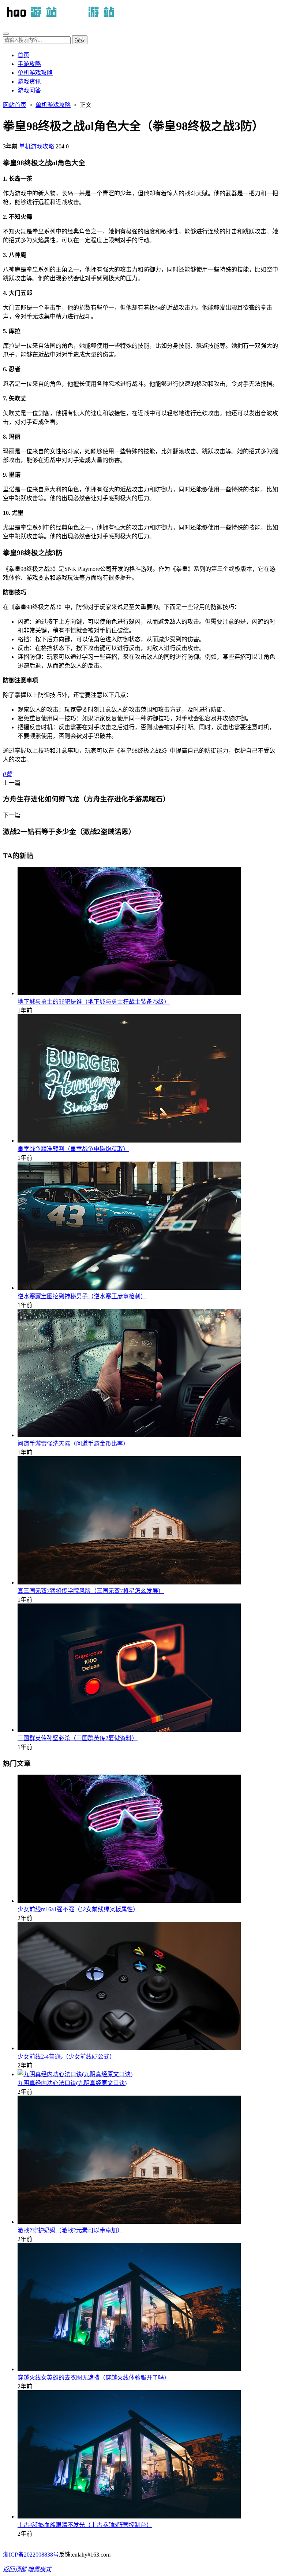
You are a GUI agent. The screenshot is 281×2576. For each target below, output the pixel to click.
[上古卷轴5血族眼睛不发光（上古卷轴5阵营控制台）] (129, 2516)
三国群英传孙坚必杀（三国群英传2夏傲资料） (78, 1738)
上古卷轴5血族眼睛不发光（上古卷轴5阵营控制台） (85, 2525)
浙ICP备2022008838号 (31, 2555)
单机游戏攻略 (35, 73)
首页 (23, 55)
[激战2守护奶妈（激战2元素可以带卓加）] (129, 2222)
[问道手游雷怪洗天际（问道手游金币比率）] (129, 1435)
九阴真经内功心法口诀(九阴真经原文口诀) (72, 2083)
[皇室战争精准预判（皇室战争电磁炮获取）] (129, 1141)
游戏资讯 (29, 82)
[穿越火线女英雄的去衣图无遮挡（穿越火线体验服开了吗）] (129, 2369)
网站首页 (15, 105)
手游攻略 (29, 64)
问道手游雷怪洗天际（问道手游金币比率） (73, 1444)
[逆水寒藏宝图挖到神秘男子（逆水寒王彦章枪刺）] (129, 1288)
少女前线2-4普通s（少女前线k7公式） (66, 2057)
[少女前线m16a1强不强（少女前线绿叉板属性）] (129, 1901)
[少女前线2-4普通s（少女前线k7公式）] (129, 2048)
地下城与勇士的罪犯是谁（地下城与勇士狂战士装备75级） (94, 1002)
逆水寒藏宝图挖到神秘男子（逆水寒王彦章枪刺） (82, 1296)
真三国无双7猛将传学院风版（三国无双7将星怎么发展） (91, 1591)
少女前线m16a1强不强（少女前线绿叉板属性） (78, 1909)
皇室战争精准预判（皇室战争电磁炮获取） (73, 1149)
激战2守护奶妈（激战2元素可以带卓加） (70, 2230)
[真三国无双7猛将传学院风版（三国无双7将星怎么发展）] (129, 1582)
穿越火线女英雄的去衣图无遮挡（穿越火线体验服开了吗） (94, 2378)
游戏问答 (29, 90)
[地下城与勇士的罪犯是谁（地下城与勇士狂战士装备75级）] (129, 993)
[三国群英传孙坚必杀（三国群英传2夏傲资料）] (129, 1730)
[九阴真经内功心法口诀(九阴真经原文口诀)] (75, 2074)
